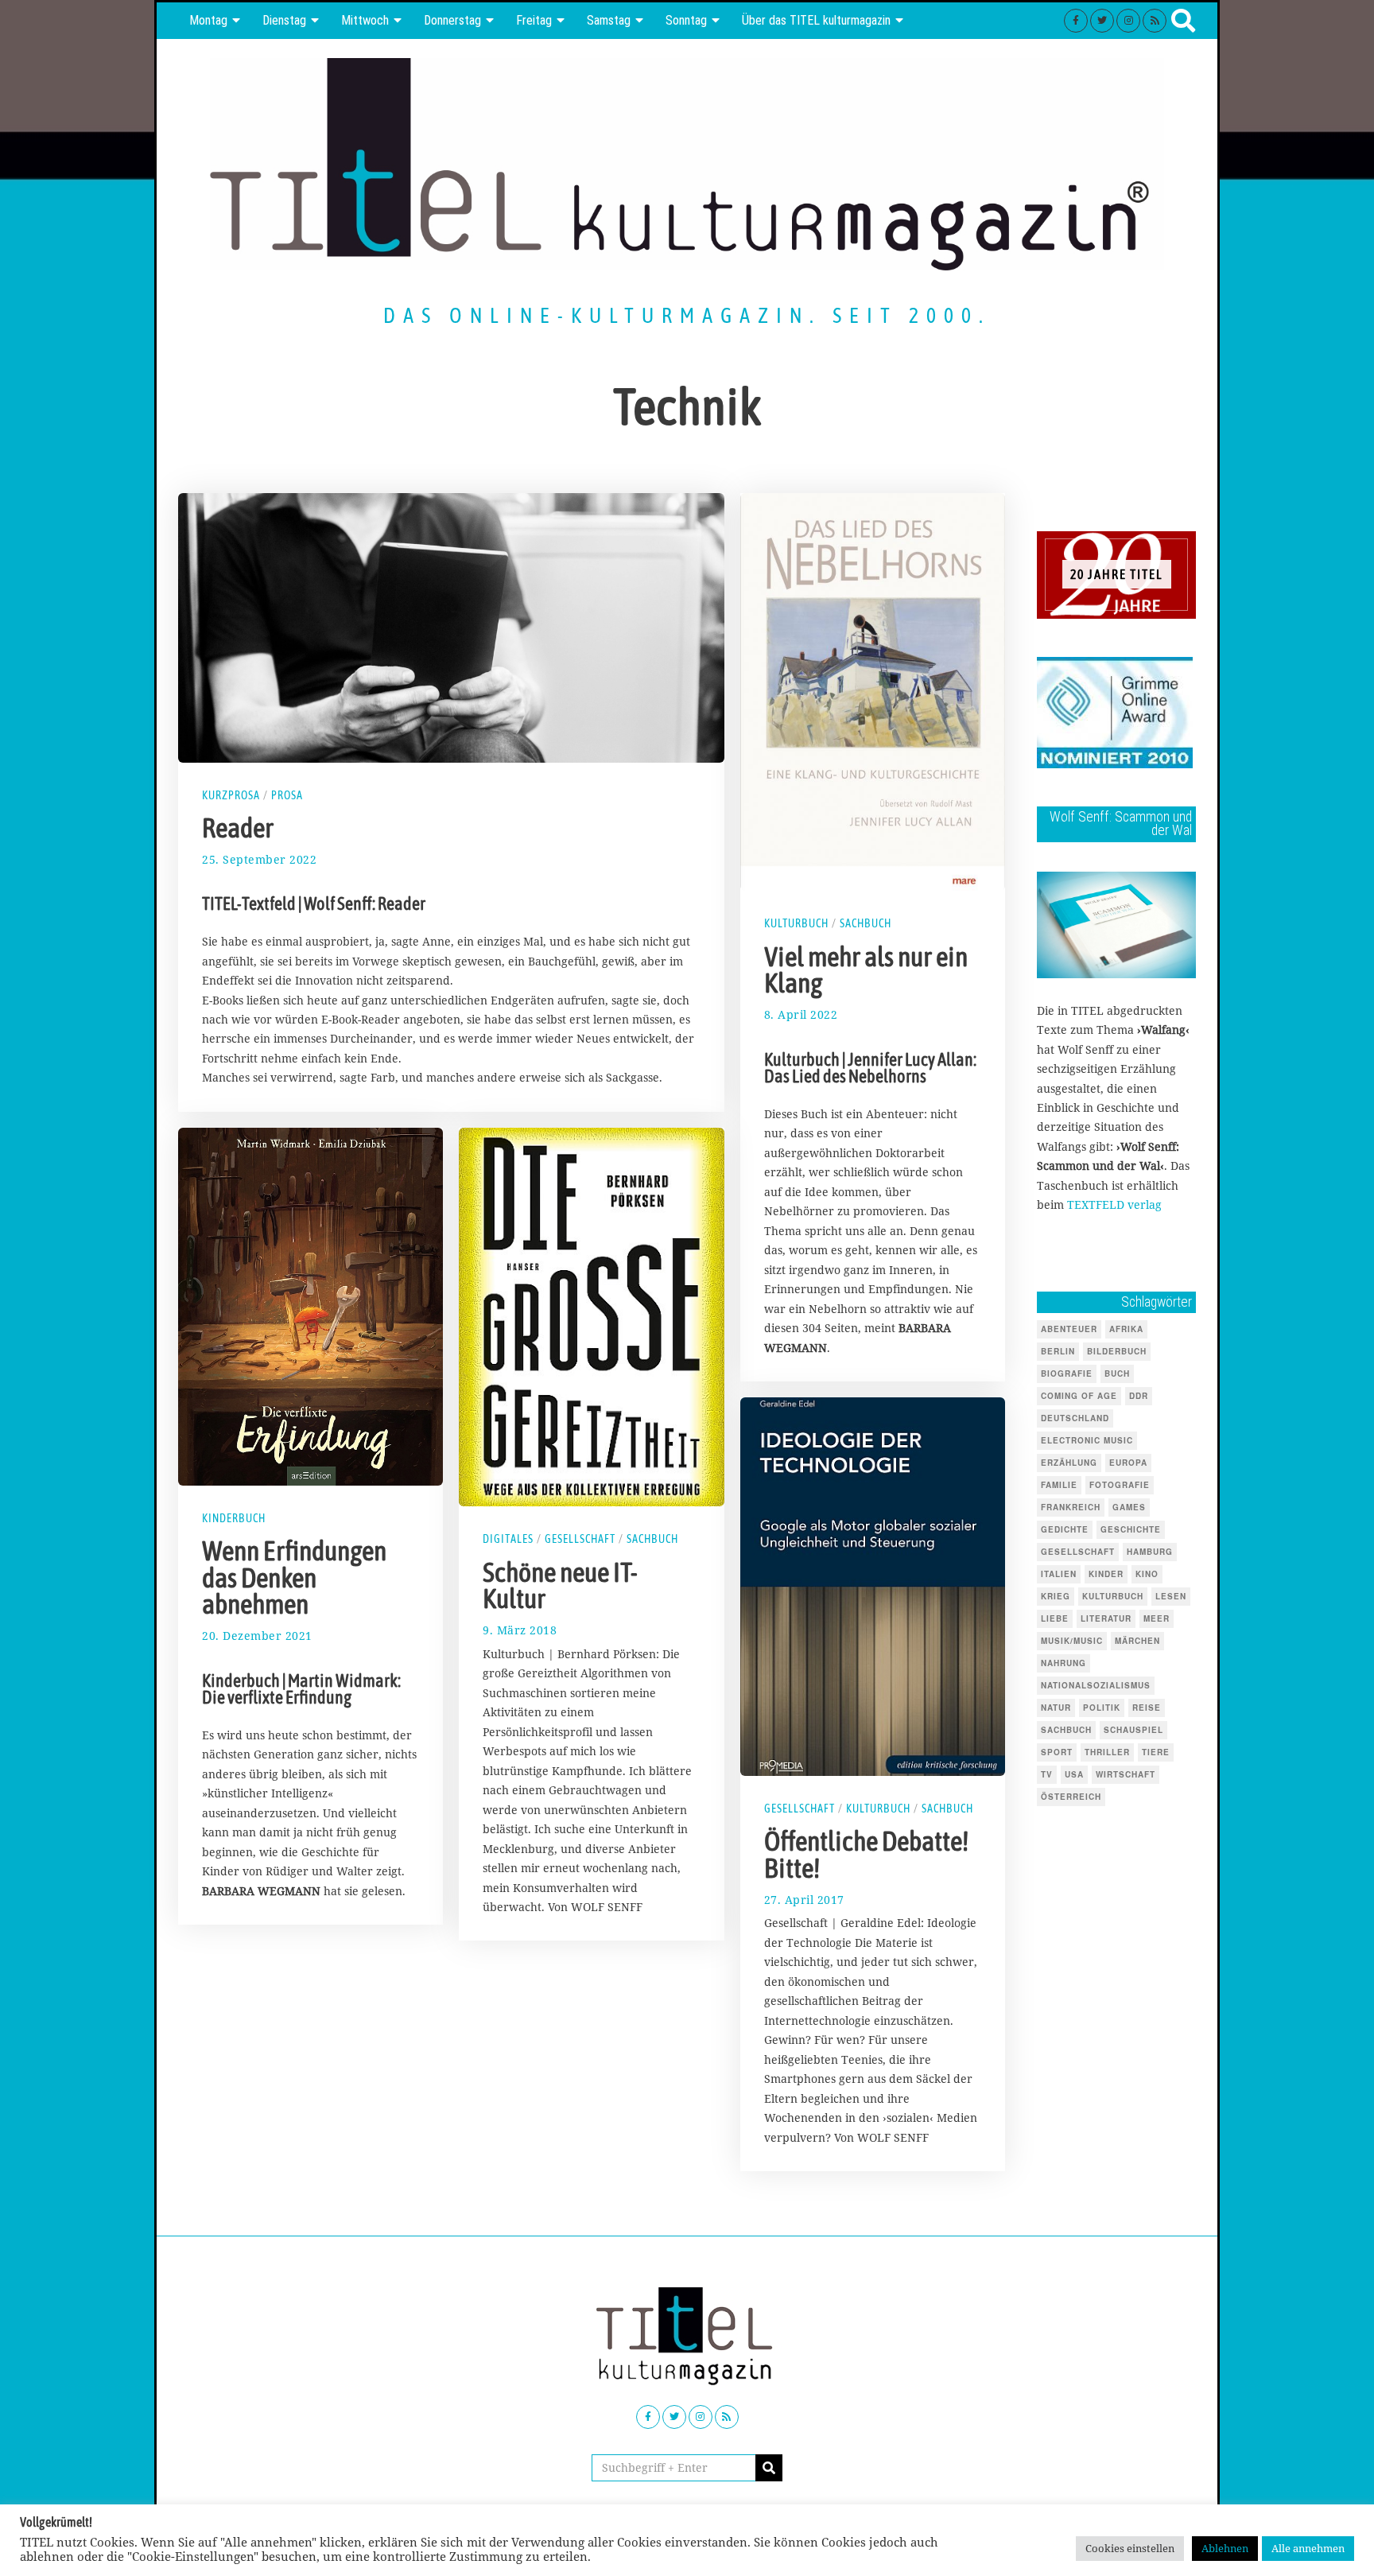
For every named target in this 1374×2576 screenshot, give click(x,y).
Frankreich (1071, 1507)
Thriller (1107, 1752)
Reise (1147, 1708)
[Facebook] (1076, 21)
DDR (1139, 1396)
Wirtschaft (1126, 1774)
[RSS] (1155, 21)
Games (1129, 1507)
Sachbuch (866, 923)
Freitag (534, 20)
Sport (1057, 1752)
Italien (1059, 1574)
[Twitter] (1102, 21)
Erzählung (1069, 1463)
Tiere (1156, 1752)
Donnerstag (452, 20)
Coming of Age (1079, 1396)
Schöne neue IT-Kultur (560, 1586)
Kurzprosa (231, 795)
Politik (1102, 1708)
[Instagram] (1128, 21)
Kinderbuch (234, 1518)
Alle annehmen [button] (1308, 2548)
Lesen (1171, 1596)
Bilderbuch (1117, 1351)
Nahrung (1063, 1663)
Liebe (1055, 1618)
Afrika (1126, 1329)
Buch (1117, 1373)
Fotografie (1120, 1485)
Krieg (1056, 1596)
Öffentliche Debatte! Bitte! (866, 1855)
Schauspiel (1133, 1730)
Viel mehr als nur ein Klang (866, 969)
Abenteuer (1069, 1329)
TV (1047, 1774)
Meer (1157, 1618)
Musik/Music (1072, 1641)
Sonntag (686, 20)
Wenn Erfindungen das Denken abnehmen (294, 1577)
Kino (1147, 1574)
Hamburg (1150, 1552)
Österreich (1071, 1797)
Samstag (609, 20)
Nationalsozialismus (1096, 1685)
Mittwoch (365, 20)
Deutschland (1075, 1418)
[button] (769, 2468)
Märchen (1137, 1641)
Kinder (1106, 1574)
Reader (238, 828)
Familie (1059, 1485)
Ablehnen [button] (1225, 2548)
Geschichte (1131, 1529)
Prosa (287, 795)
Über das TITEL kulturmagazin (816, 20)
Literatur (1106, 1618)
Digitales (508, 1539)
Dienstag (284, 20)
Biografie (1067, 1373)
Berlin (1058, 1351)
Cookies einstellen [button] (1130, 2548)
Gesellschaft (580, 1539)
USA (1074, 1774)
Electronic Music (1087, 1440)
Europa (1128, 1463)
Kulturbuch (796, 923)
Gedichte (1065, 1529)
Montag (208, 20)
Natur (1056, 1708)
